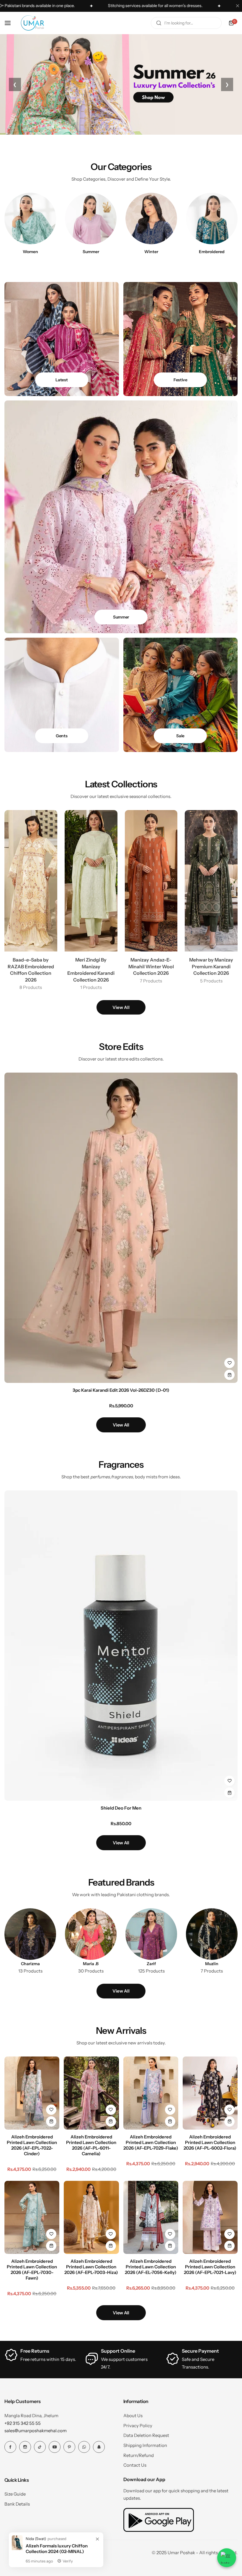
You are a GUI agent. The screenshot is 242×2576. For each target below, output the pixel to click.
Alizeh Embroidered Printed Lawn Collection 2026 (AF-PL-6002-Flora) (210, 2142)
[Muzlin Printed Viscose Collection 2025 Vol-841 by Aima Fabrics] (212, 1934)
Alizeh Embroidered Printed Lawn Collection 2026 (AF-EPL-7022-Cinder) (32, 2145)
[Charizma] (30, 1934)
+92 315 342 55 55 (23, 2423)
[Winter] (151, 218)
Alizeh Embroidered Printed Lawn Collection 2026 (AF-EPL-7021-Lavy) (210, 2267)
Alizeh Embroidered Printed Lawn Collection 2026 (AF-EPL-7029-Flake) (151, 2142)
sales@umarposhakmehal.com (36, 2431)
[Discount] (181, 695)
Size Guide (15, 2494)
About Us (133, 2416)
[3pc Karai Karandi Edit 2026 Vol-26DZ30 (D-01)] (121, 1228)
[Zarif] (151, 1934)
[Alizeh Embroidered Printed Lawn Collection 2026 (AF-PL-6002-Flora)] (210, 2093)
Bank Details (17, 2504)
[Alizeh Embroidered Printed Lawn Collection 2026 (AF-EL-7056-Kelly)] (151, 2217)
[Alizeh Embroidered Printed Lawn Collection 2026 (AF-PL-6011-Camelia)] (91, 2093)
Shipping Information (145, 2445)
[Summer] (91, 218)
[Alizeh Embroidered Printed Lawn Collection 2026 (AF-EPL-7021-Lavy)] (210, 2217)
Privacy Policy (138, 2426)
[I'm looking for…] (159, 23)
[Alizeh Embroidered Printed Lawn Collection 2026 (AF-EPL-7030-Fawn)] (32, 2217)
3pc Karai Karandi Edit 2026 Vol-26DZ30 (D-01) (121, 1390)
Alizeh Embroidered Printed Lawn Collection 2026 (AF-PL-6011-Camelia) (91, 2145)
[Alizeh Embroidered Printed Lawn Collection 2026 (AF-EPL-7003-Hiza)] (91, 2217)
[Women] (30, 218)
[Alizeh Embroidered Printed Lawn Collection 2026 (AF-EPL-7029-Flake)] (151, 2093)
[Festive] (181, 339)
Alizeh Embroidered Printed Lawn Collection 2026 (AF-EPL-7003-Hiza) (91, 2267)
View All (121, 1007)
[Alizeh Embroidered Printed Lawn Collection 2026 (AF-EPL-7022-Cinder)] (32, 2093)
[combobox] (186, 23)
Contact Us (135, 2465)
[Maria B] (91, 1934)
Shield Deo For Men (121, 1808)
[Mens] (62, 695)
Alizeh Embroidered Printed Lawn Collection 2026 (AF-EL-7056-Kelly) (151, 2267)
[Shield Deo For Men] (121, 1646)
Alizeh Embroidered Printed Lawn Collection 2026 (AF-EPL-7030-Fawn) (32, 2270)
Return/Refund (139, 2455)
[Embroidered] (212, 218)
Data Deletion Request (146, 2435)
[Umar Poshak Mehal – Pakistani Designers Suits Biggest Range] (32, 23)
